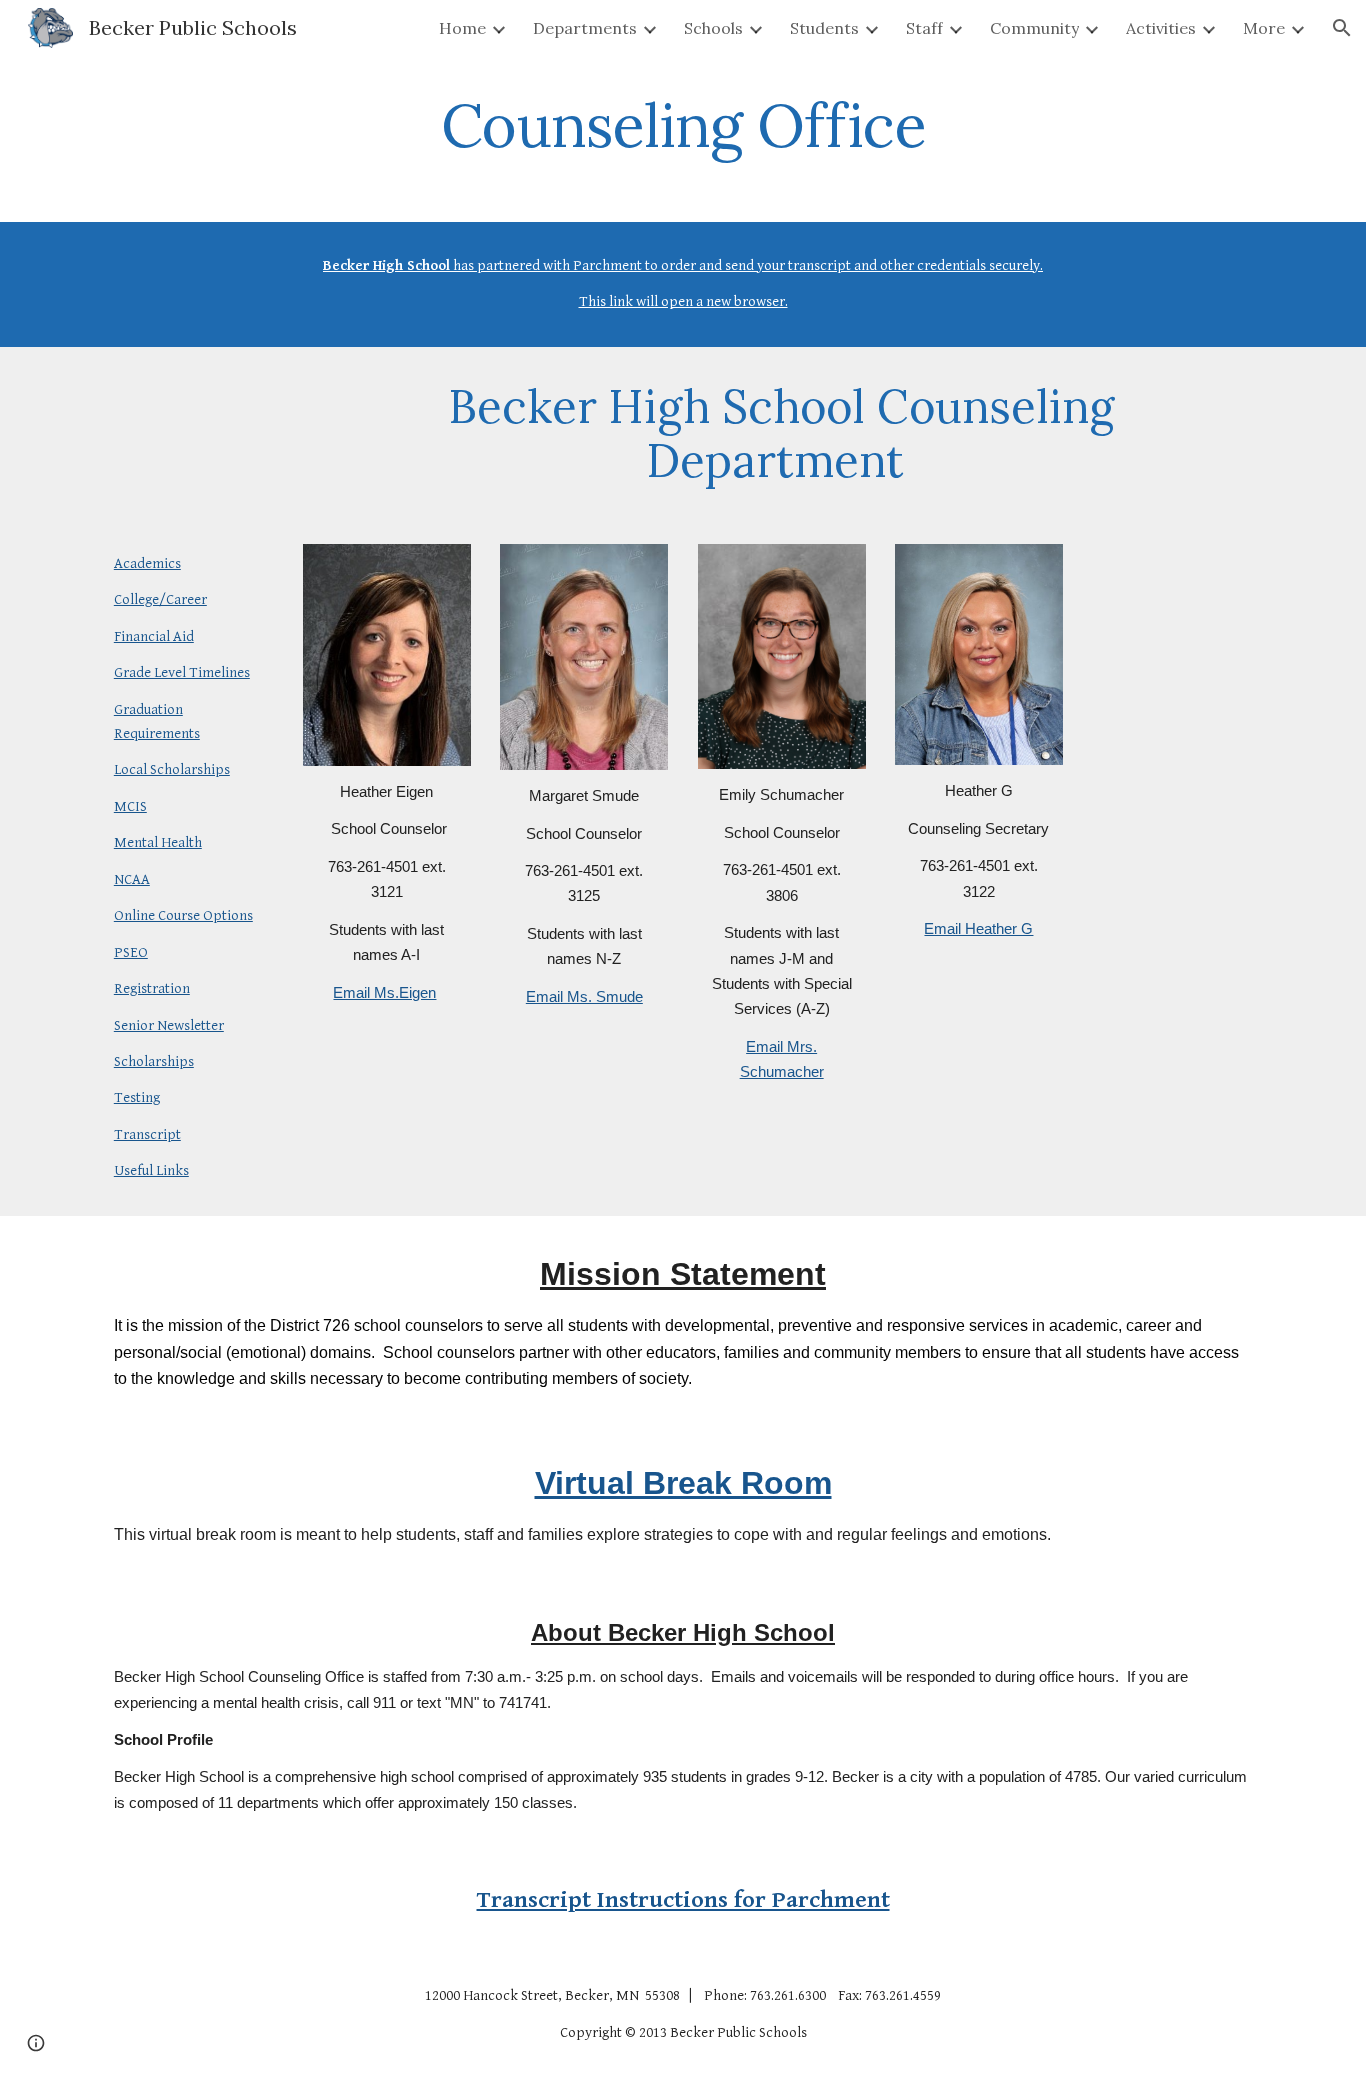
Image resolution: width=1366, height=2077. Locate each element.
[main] (683, 125)
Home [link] (462, 28)
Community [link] (1034, 28)
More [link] (1264, 28)
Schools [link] (713, 28)
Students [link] (824, 28)
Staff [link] (924, 28)
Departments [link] (585, 28)
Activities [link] (1161, 28)
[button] (1342, 28)
